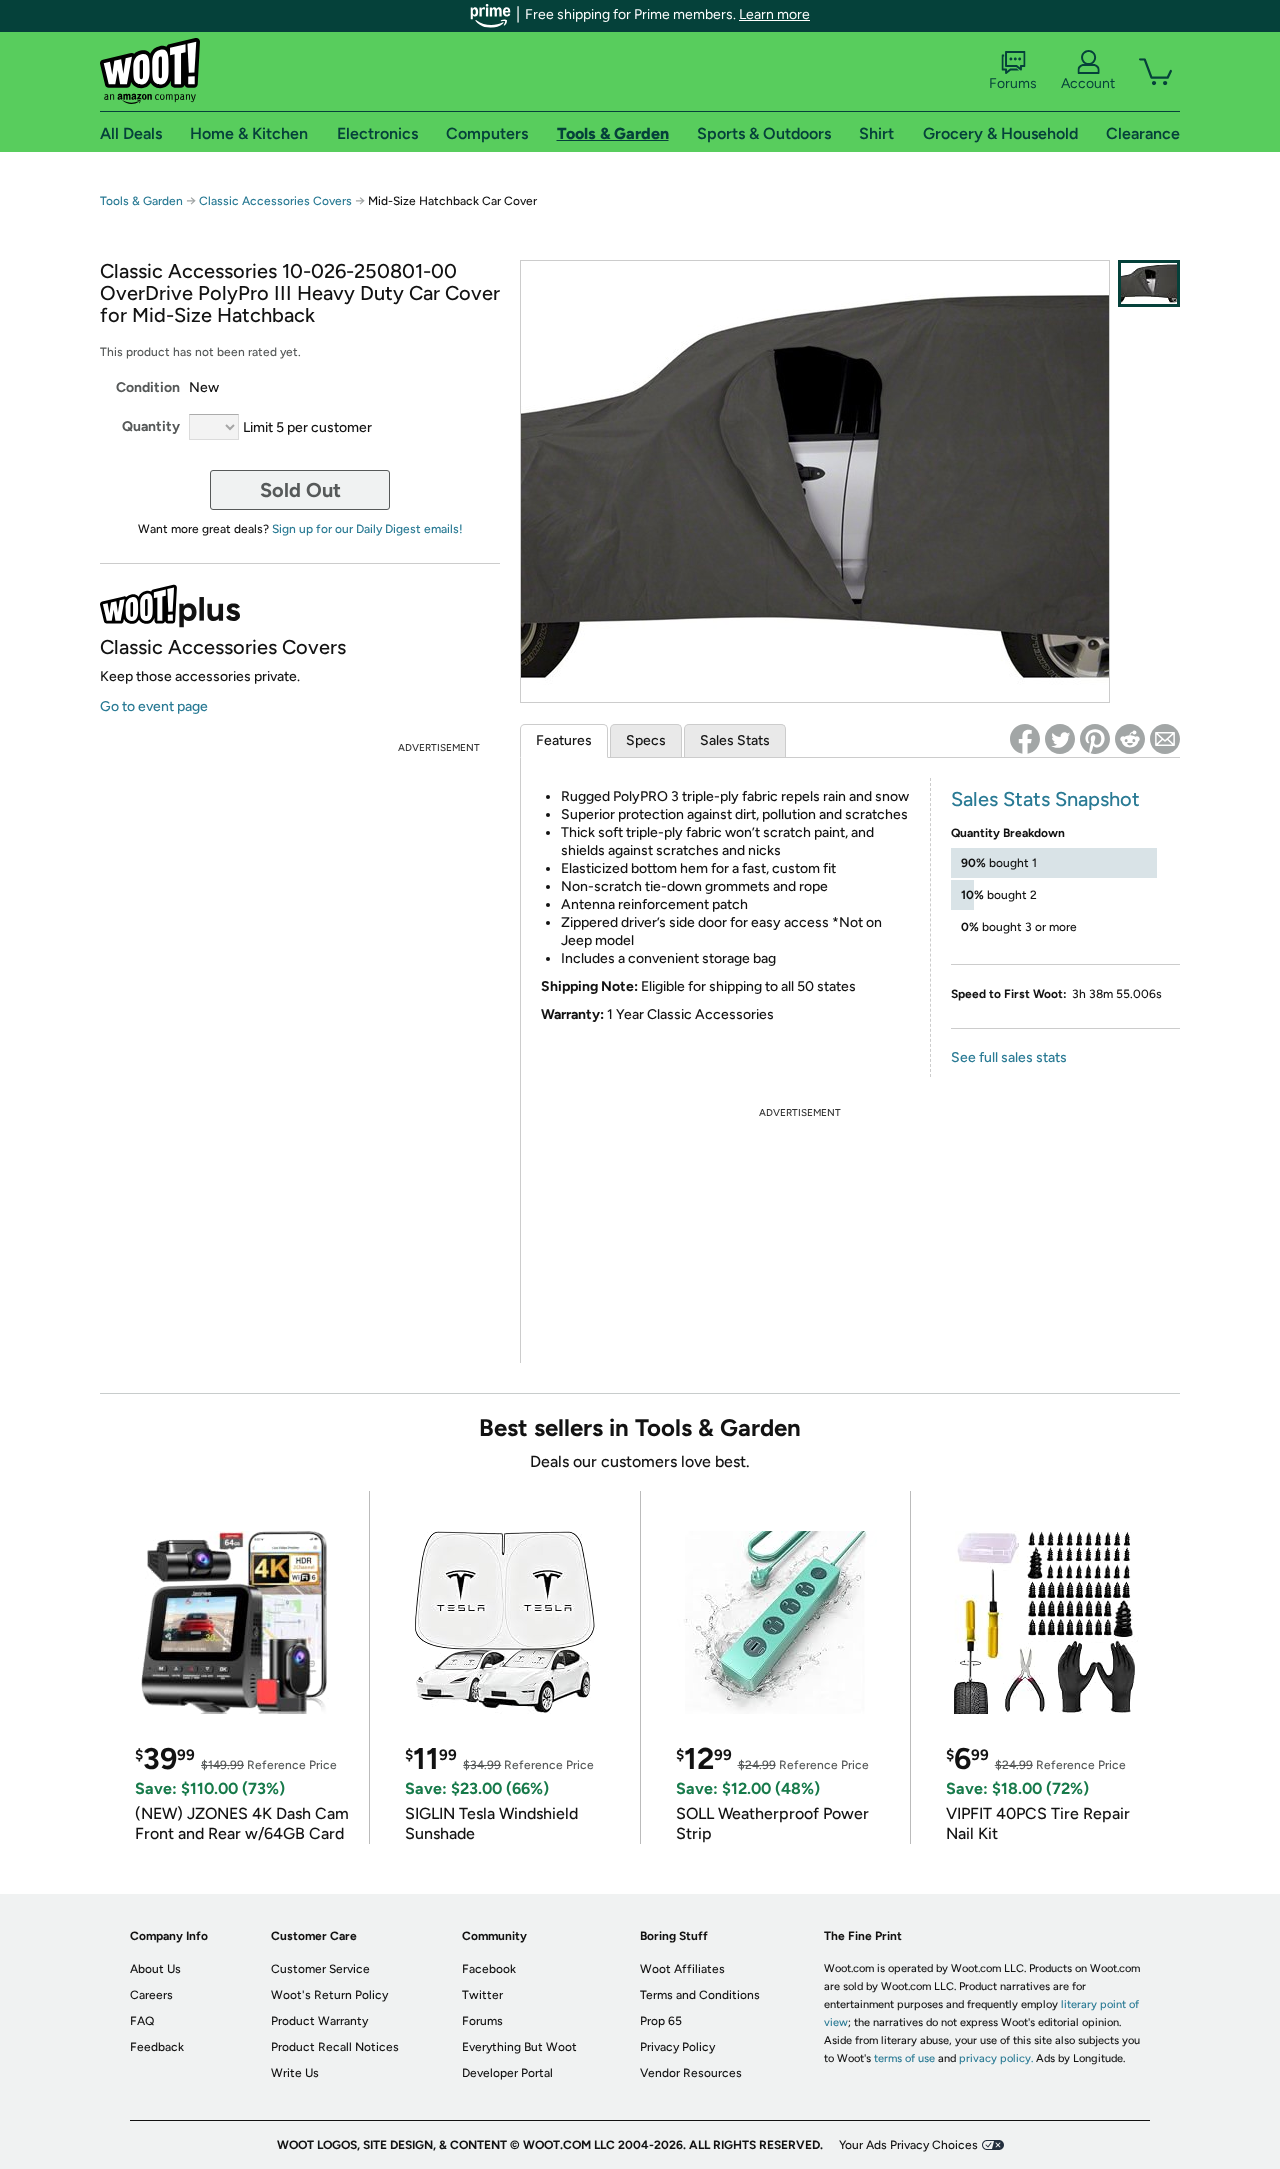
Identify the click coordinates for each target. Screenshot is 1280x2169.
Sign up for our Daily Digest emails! (367, 529)
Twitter (482, 1995)
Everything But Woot (519, 2047)
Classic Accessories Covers (275, 201)
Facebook (489, 1969)
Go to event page (154, 706)
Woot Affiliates (682, 1969)
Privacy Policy (677, 2047)
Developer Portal (507, 2073)
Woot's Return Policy (329, 1995)
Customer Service (320, 1969)
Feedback (157, 2047)
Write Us (295, 2073)
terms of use (904, 2058)
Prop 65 (661, 2021)
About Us (155, 1969)
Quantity (151, 426)
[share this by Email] (1165, 739)
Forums (1013, 83)
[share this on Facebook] (1025, 739)
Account (1088, 83)
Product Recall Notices (335, 2047)
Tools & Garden (141, 201)
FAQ (142, 2021)
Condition (148, 387)
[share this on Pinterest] (1095, 739)
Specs (646, 740)
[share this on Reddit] (1130, 739)
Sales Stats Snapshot (1045, 799)
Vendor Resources (691, 2073)
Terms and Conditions (700, 1995)
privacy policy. (996, 2058)
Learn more (774, 14)
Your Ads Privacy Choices (908, 2145)
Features (564, 740)
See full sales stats (1009, 1057)
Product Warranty (319, 2021)
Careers (151, 1995)
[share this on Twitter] (1060, 739)
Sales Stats (735, 740)
